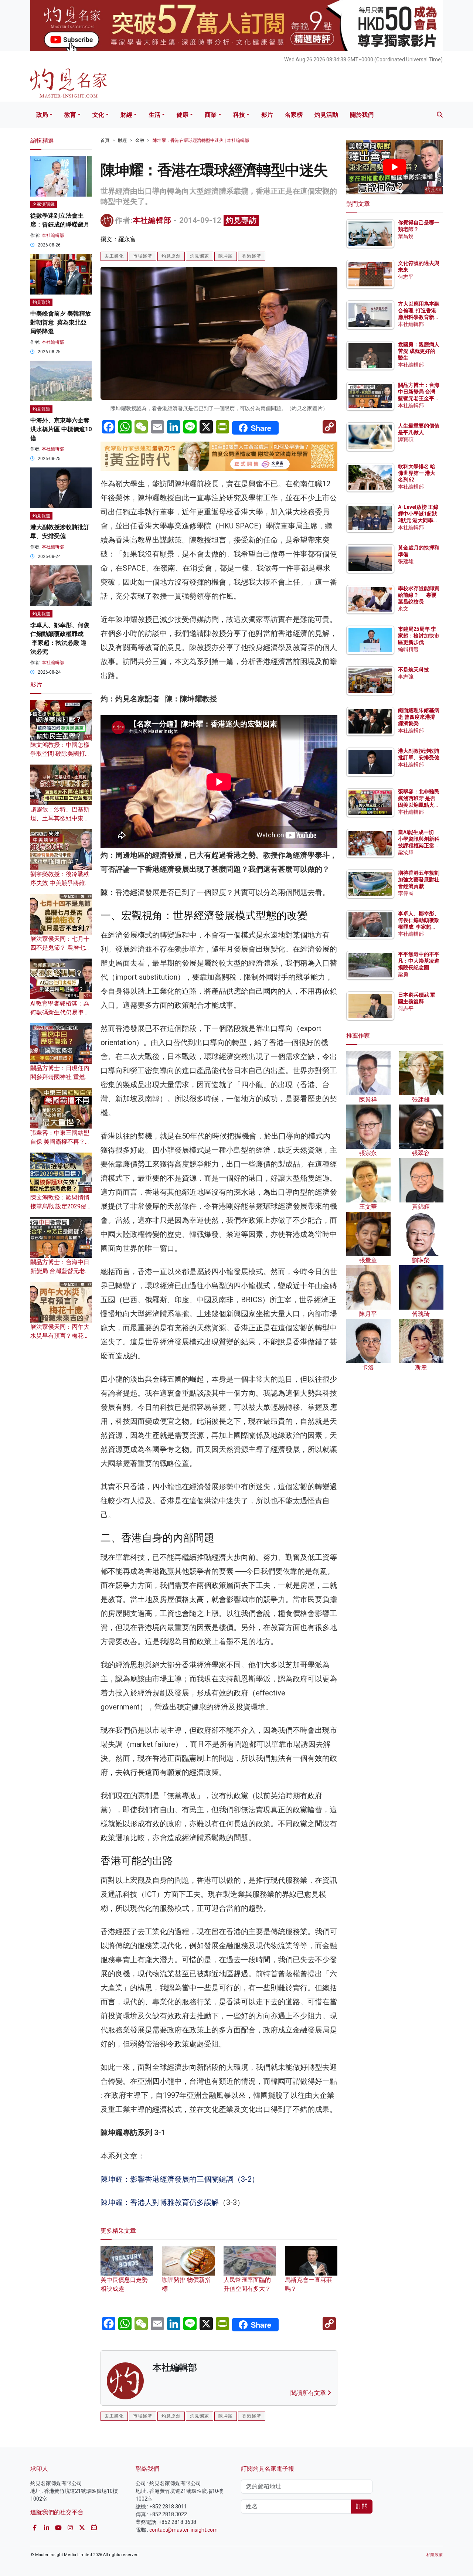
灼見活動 (326, 115)
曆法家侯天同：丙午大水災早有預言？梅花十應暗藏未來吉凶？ (60, 1336)
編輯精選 (408, 649)
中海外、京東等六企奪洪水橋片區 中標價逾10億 (61, 429)
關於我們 (362, 115)
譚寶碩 (406, 439)
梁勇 (403, 974)
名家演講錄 (44, 204)
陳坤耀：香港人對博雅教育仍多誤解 (160, 2202)
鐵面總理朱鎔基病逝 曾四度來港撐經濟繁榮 (419, 717)
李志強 (406, 677)
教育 (70, 115)
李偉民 (406, 893)
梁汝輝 (406, 853)
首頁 (105, 140)
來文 (403, 609)
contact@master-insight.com (183, 2530)
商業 (211, 115)
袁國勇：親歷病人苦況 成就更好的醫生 (419, 351)
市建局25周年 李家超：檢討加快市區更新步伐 (419, 636)
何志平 (406, 277)
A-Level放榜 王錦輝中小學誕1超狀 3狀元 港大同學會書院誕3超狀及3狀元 (418, 520)
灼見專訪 (241, 220)
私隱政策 (435, 2555)
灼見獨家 (200, 256)
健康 (183, 115)
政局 (42, 115)
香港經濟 (252, 256)
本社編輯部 (152, 220)
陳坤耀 (226, 256)
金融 (140, 140)
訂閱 (362, 2506)
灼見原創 (171, 256)
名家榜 (294, 115)
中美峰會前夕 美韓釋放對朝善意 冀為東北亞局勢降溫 (61, 322)
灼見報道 (41, 409)
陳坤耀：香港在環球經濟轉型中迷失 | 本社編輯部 (201, 140)
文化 (98, 115)
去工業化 (114, 256)
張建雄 (406, 561)
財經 (126, 115)
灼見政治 (41, 302)
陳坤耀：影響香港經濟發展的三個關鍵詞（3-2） (180, 2179)
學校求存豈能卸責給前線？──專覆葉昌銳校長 (419, 595)
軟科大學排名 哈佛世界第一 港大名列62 (417, 473)
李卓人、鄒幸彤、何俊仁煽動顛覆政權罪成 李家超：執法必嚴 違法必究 (419, 927)
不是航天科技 (414, 670)
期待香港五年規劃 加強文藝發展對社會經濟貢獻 (419, 879)
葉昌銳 (406, 236)
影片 (267, 115)
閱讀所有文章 (309, 2393)
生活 (154, 115)
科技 (239, 115)
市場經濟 (143, 256)
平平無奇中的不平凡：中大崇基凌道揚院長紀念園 (419, 961)
